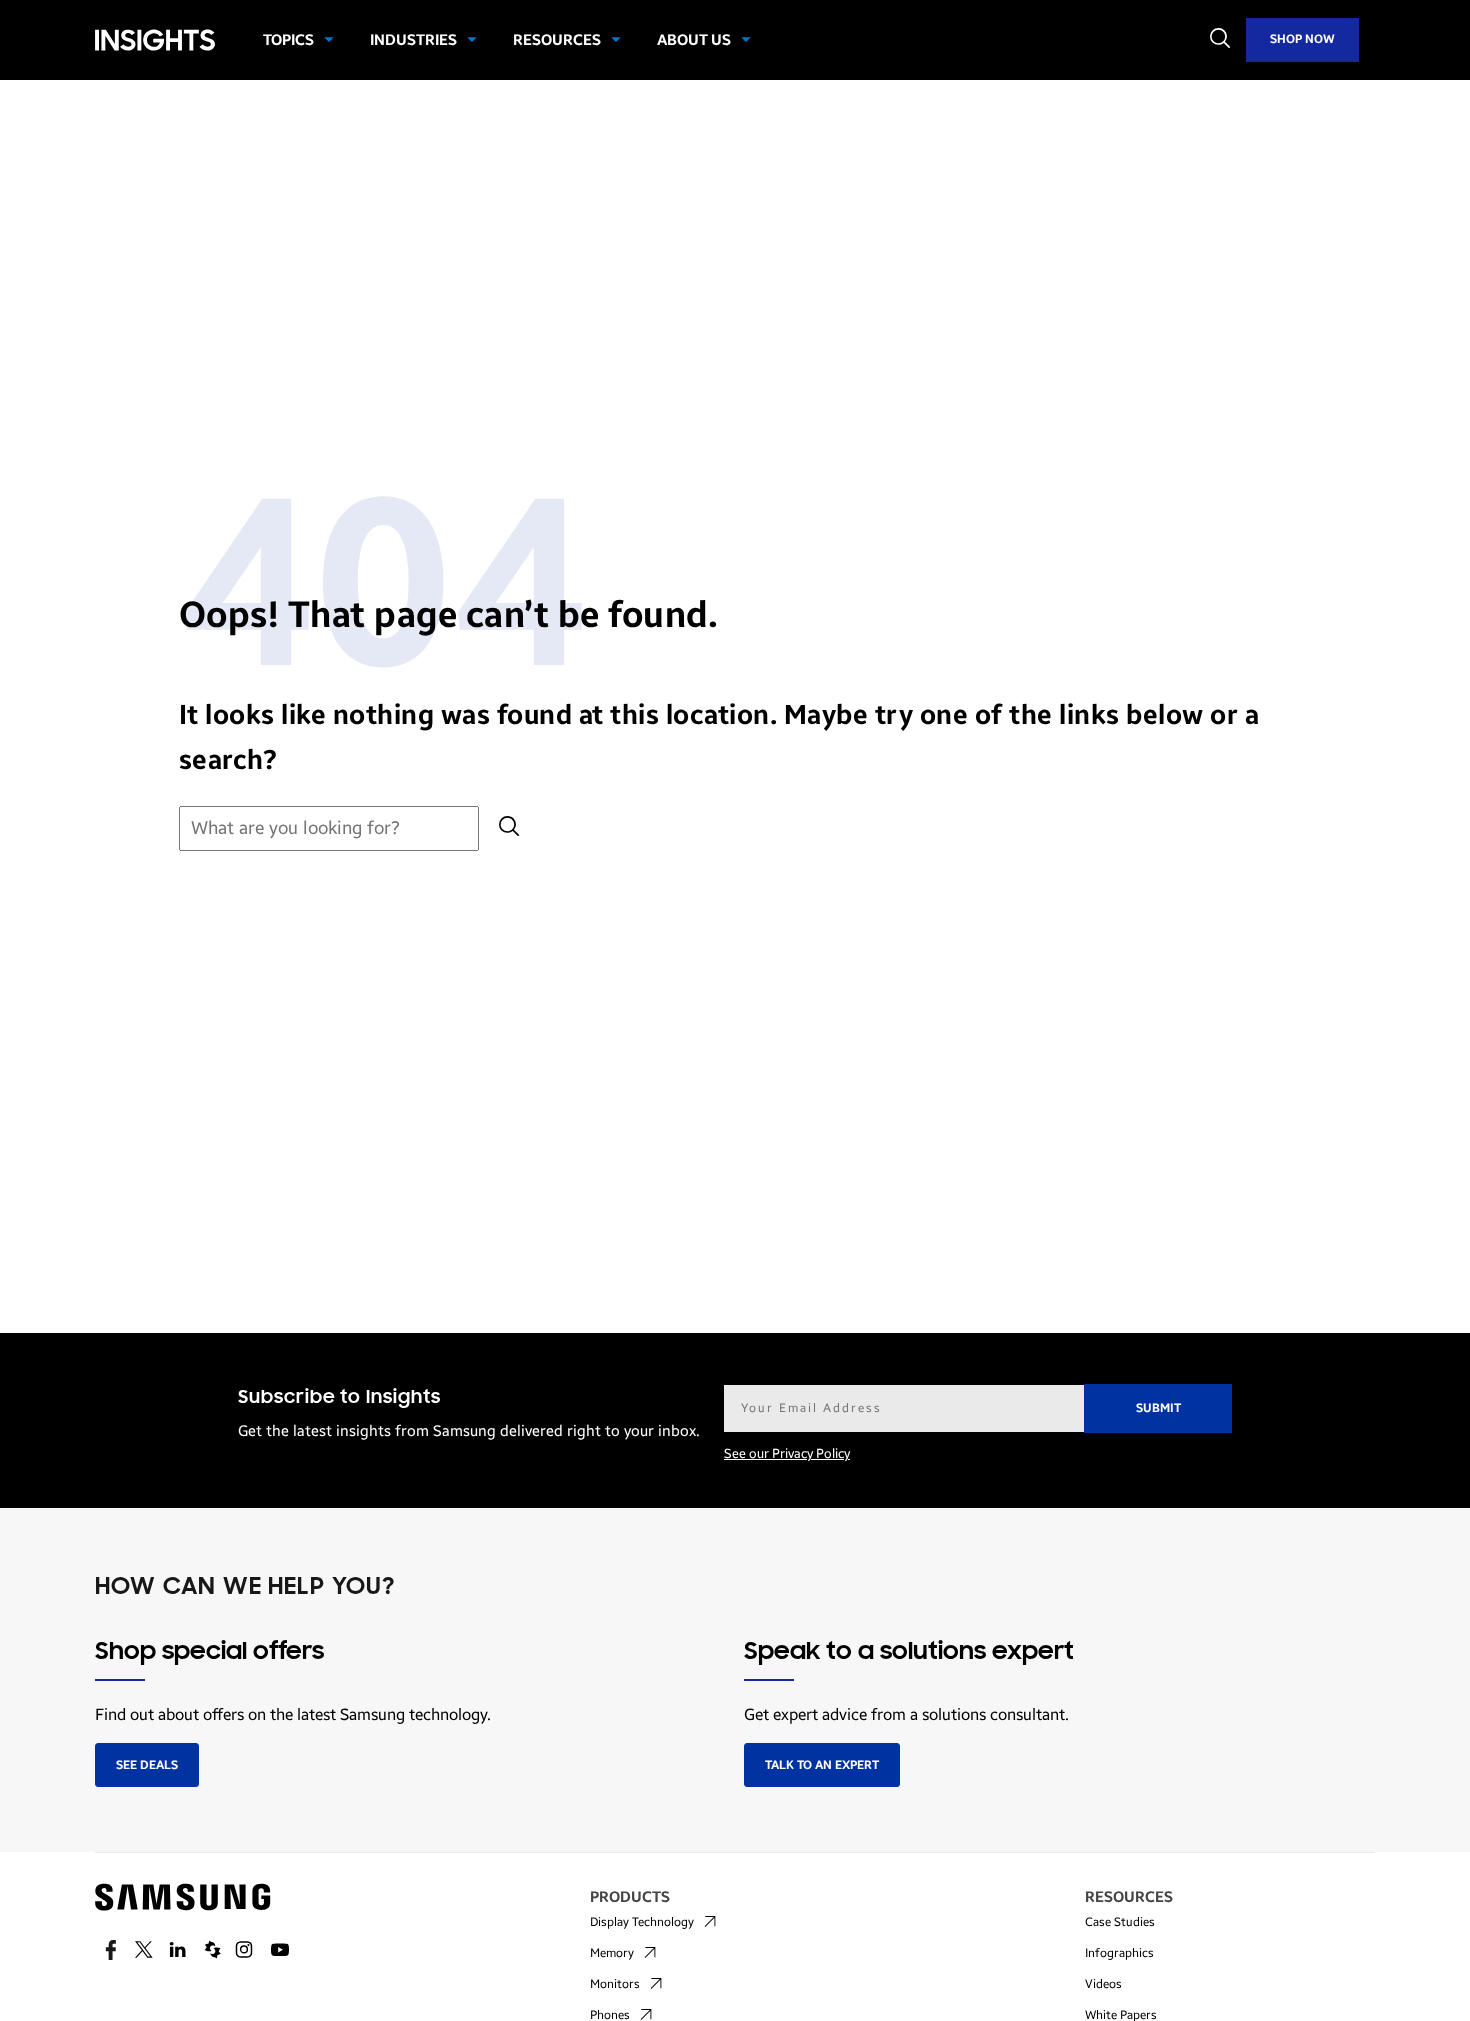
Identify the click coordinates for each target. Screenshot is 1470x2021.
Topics (288, 40)
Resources (557, 40)
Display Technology (642, 1922)
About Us (694, 40)
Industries (413, 40)
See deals (147, 1765)
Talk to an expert (822, 1765)
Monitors (615, 1984)
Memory (612, 1953)
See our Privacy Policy (787, 1454)
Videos (1103, 1984)
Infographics (1119, 1953)
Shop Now (1302, 39)
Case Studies (1120, 1922)
